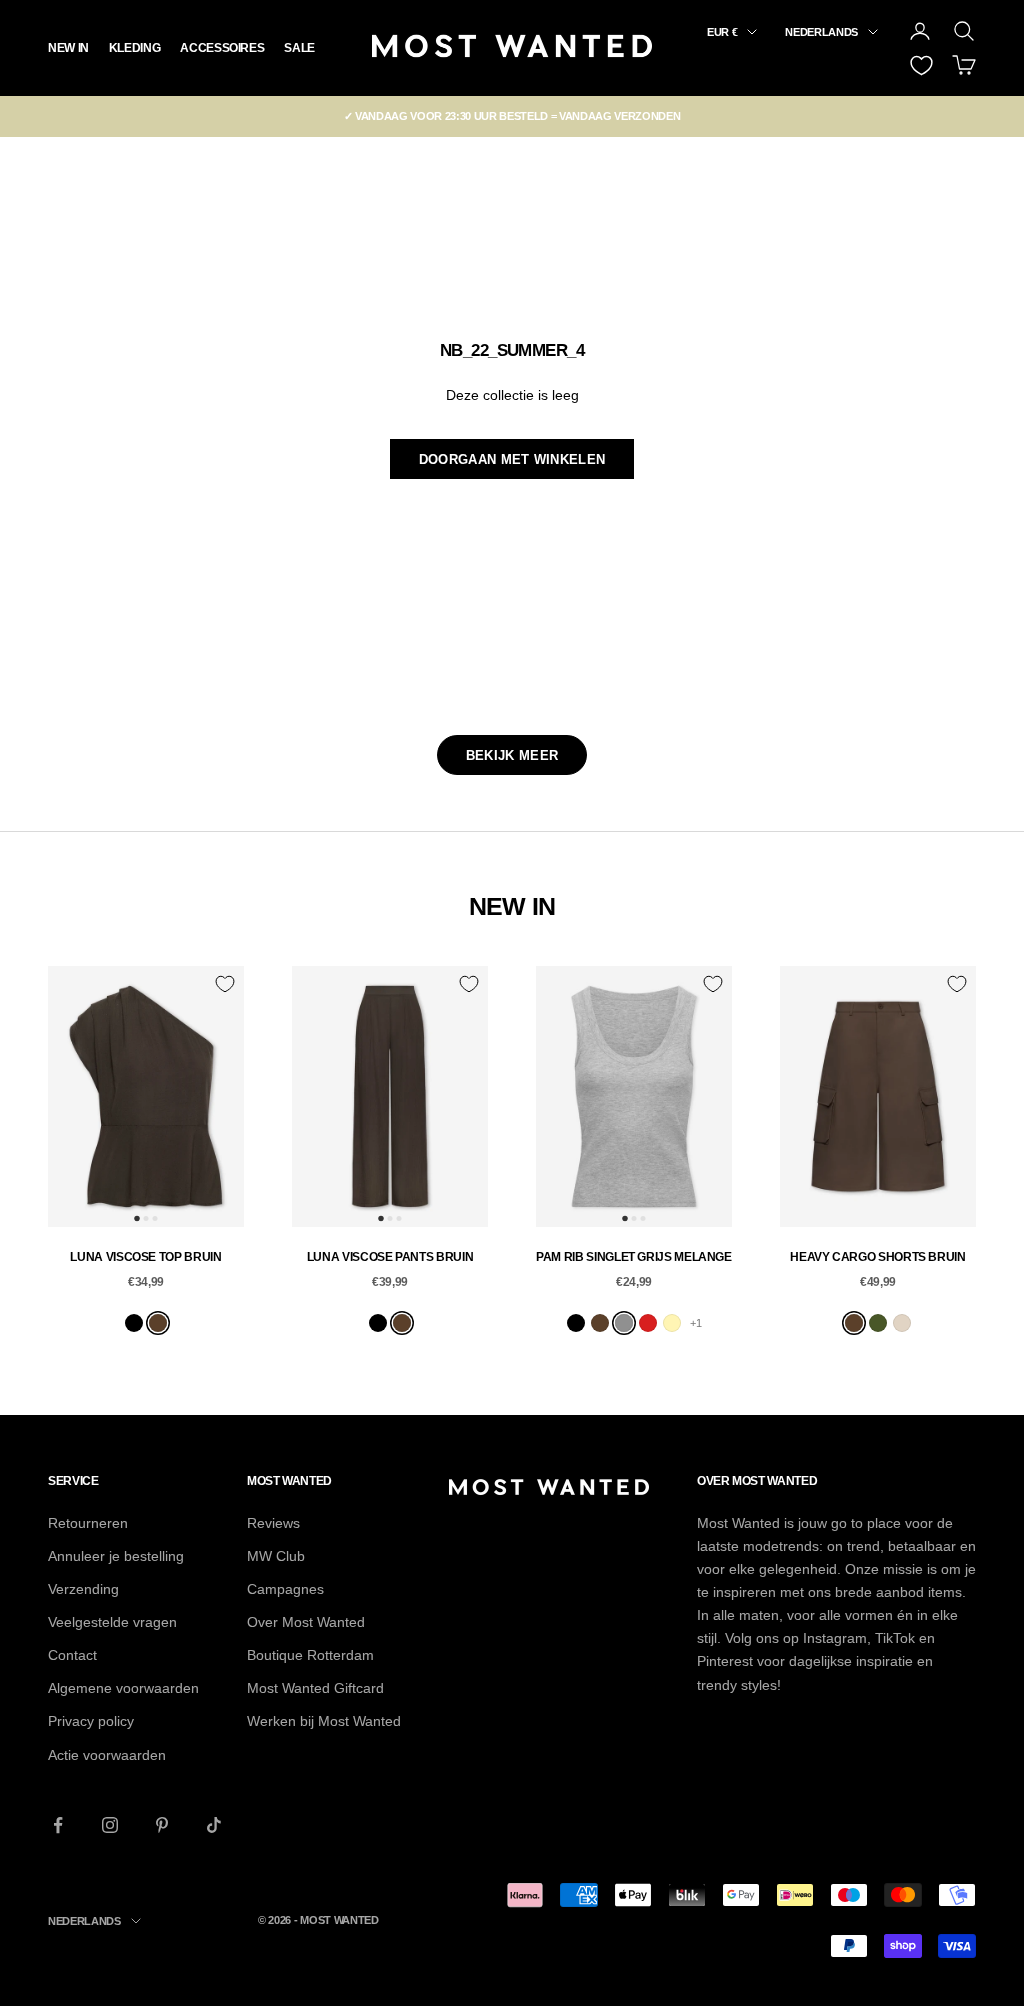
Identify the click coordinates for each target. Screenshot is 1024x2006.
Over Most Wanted (306, 1622)
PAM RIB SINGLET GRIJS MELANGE (634, 1257)
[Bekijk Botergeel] (672, 1323)
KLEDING (134, 48)
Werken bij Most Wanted (324, 1721)
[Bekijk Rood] (648, 1323)
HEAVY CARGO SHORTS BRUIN (877, 1257)
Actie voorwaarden (107, 1755)
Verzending (83, 1589)
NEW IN (68, 48)
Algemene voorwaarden (123, 1688)
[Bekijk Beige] (902, 1323)
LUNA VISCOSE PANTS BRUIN (390, 1257)
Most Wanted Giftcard (315, 1688)
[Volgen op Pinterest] (162, 1825)
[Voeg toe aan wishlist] (225, 984)
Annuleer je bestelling (116, 1556)
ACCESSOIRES (222, 48)
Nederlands (821, 32)
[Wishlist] (921, 65)
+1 (696, 1323)
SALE (299, 48)
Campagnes (285, 1589)
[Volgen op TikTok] (214, 1825)
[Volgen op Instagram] (110, 1825)
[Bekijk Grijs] (624, 1323)
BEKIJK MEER (512, 755)
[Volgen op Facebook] (58, 1825)
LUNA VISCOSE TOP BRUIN (145, 1257)
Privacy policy (91, 1721)
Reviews (273, 1523)
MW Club (276, 1556)
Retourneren (88, 1523)
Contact (72, 1655)
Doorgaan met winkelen (512, 459)
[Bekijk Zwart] (134, 1323)
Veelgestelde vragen (112, 1622)
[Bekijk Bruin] (158, 1323)
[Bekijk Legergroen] (878, 1323)
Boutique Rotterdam (310, 1655)
